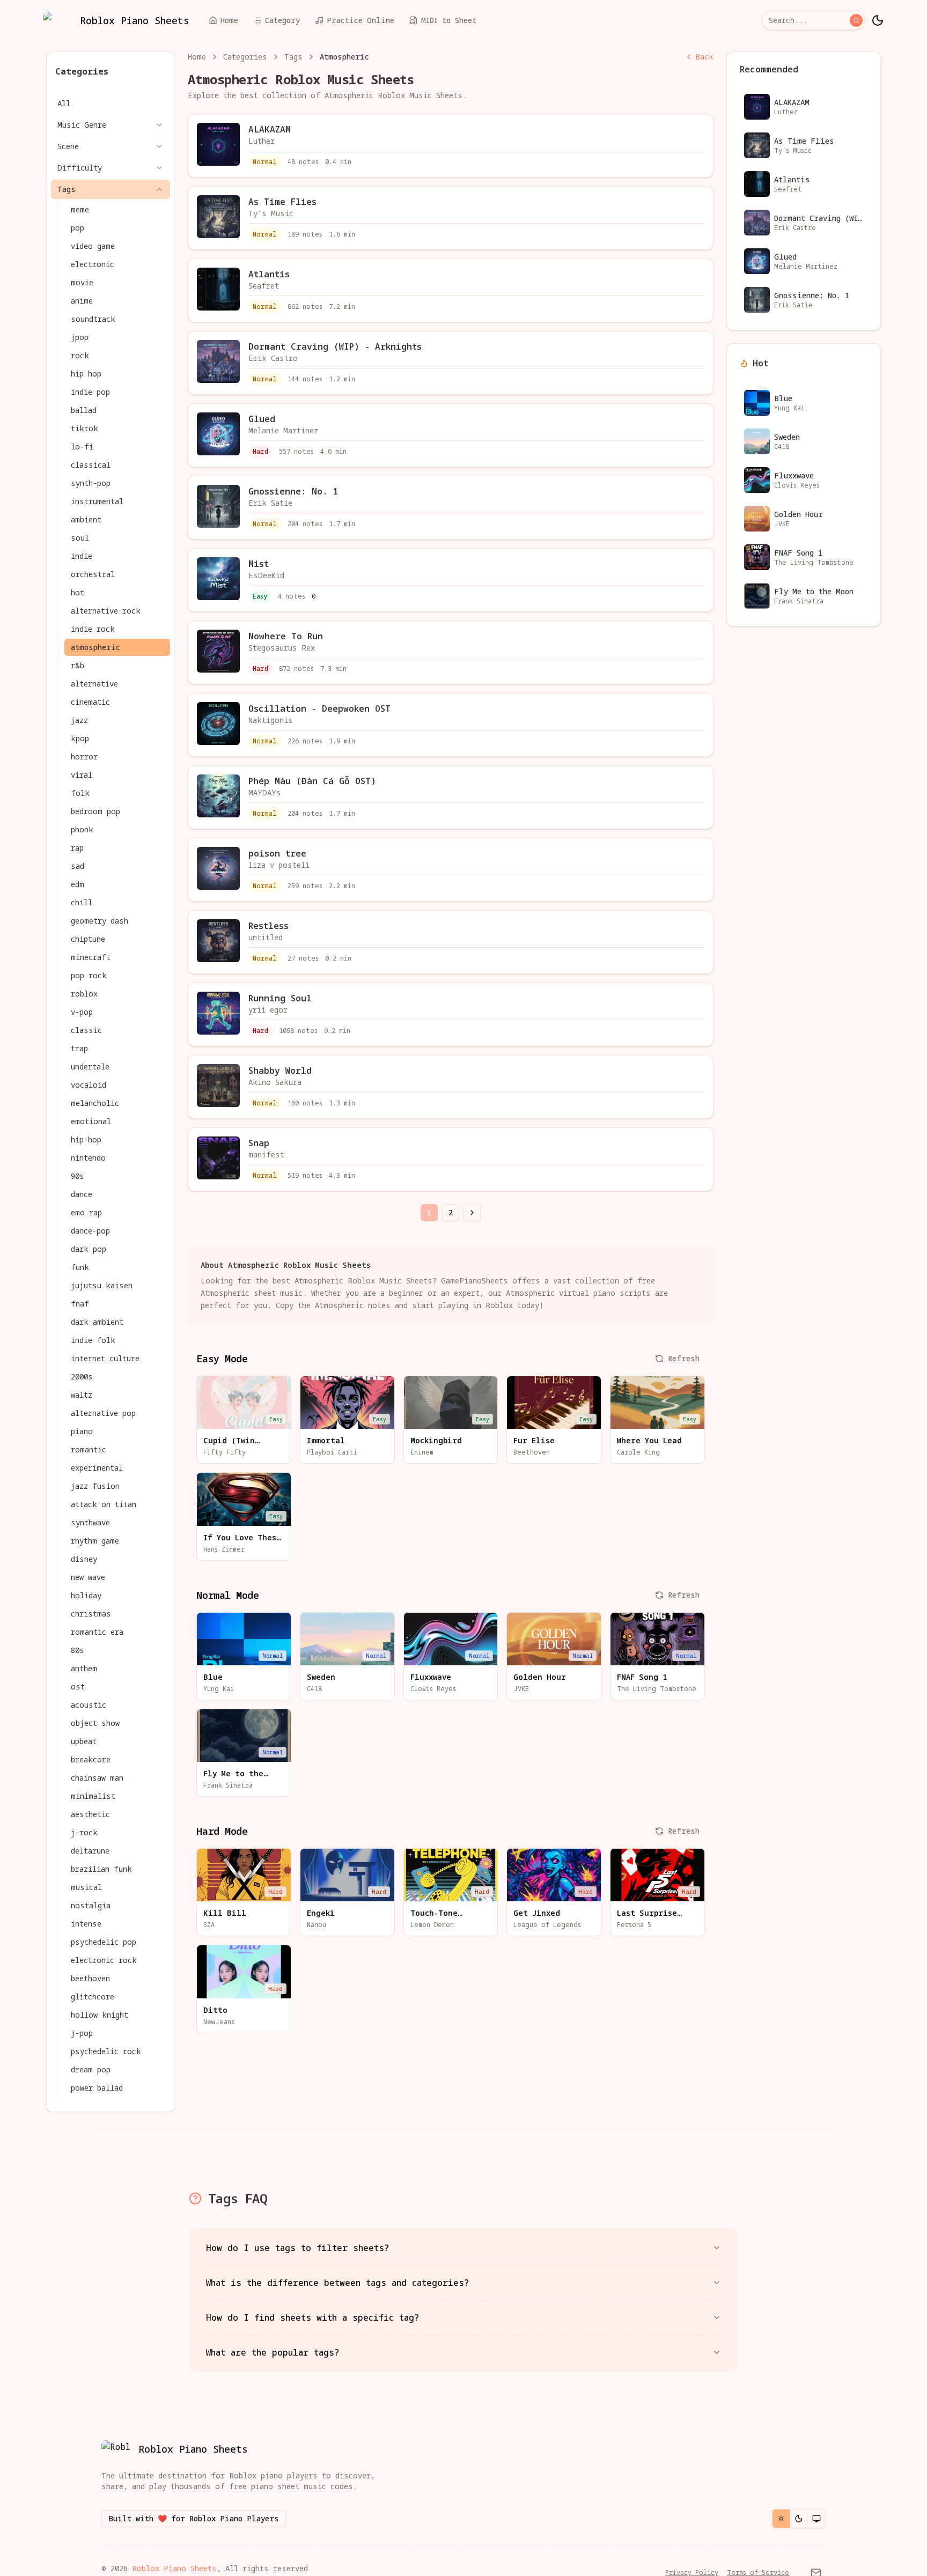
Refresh (684, 1358)
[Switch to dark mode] (878, 20)
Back (704, 57)
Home (197, 57)
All (64, 103)
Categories (245, 57)
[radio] (781, 2519)
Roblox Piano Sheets (174, 2568)
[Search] (856, 20)
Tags (293, 57)
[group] (799, 2519)
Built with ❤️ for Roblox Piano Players (194, 2518)
